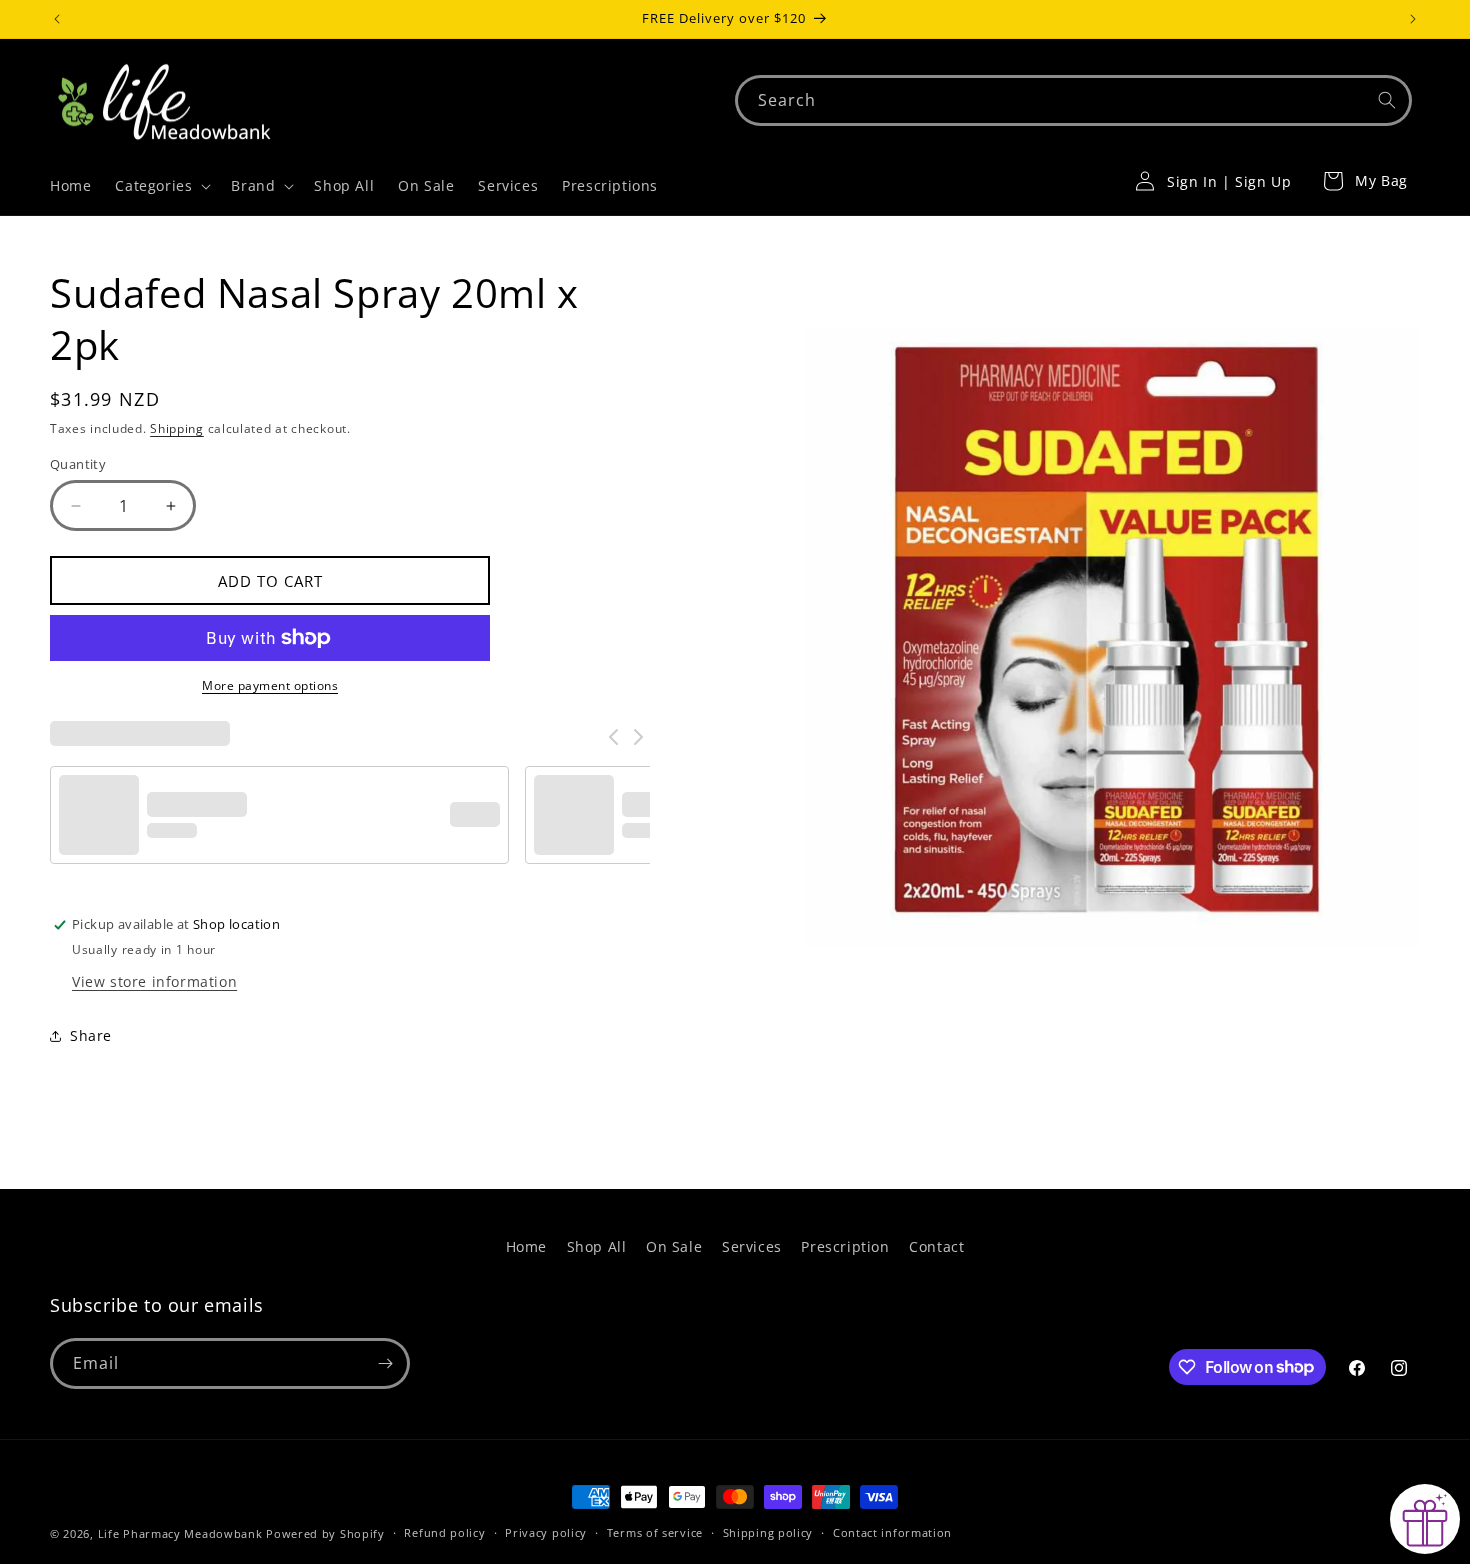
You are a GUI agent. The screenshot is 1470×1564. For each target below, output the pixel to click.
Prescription (845, 1246)
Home (526, 1246)
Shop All (597, 1246)
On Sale (674, 1246)
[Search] (1387, 100)
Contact (936, 1246)
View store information (154, 981)
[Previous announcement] (57, 19)
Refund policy (444, 1532)
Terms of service (655, 1532)
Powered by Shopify (325, 1533)
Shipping (177, 428)
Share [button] (91, 1035)
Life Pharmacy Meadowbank (180, 1533)
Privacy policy (546, 1532)
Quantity (78, 464)
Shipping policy (768, 1532)
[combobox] (1073, 100)
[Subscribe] (385, 1363)
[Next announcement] (1413, 19)
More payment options (270, 685)
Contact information (892, 1532)
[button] (161, 186)
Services (752, 1246)
